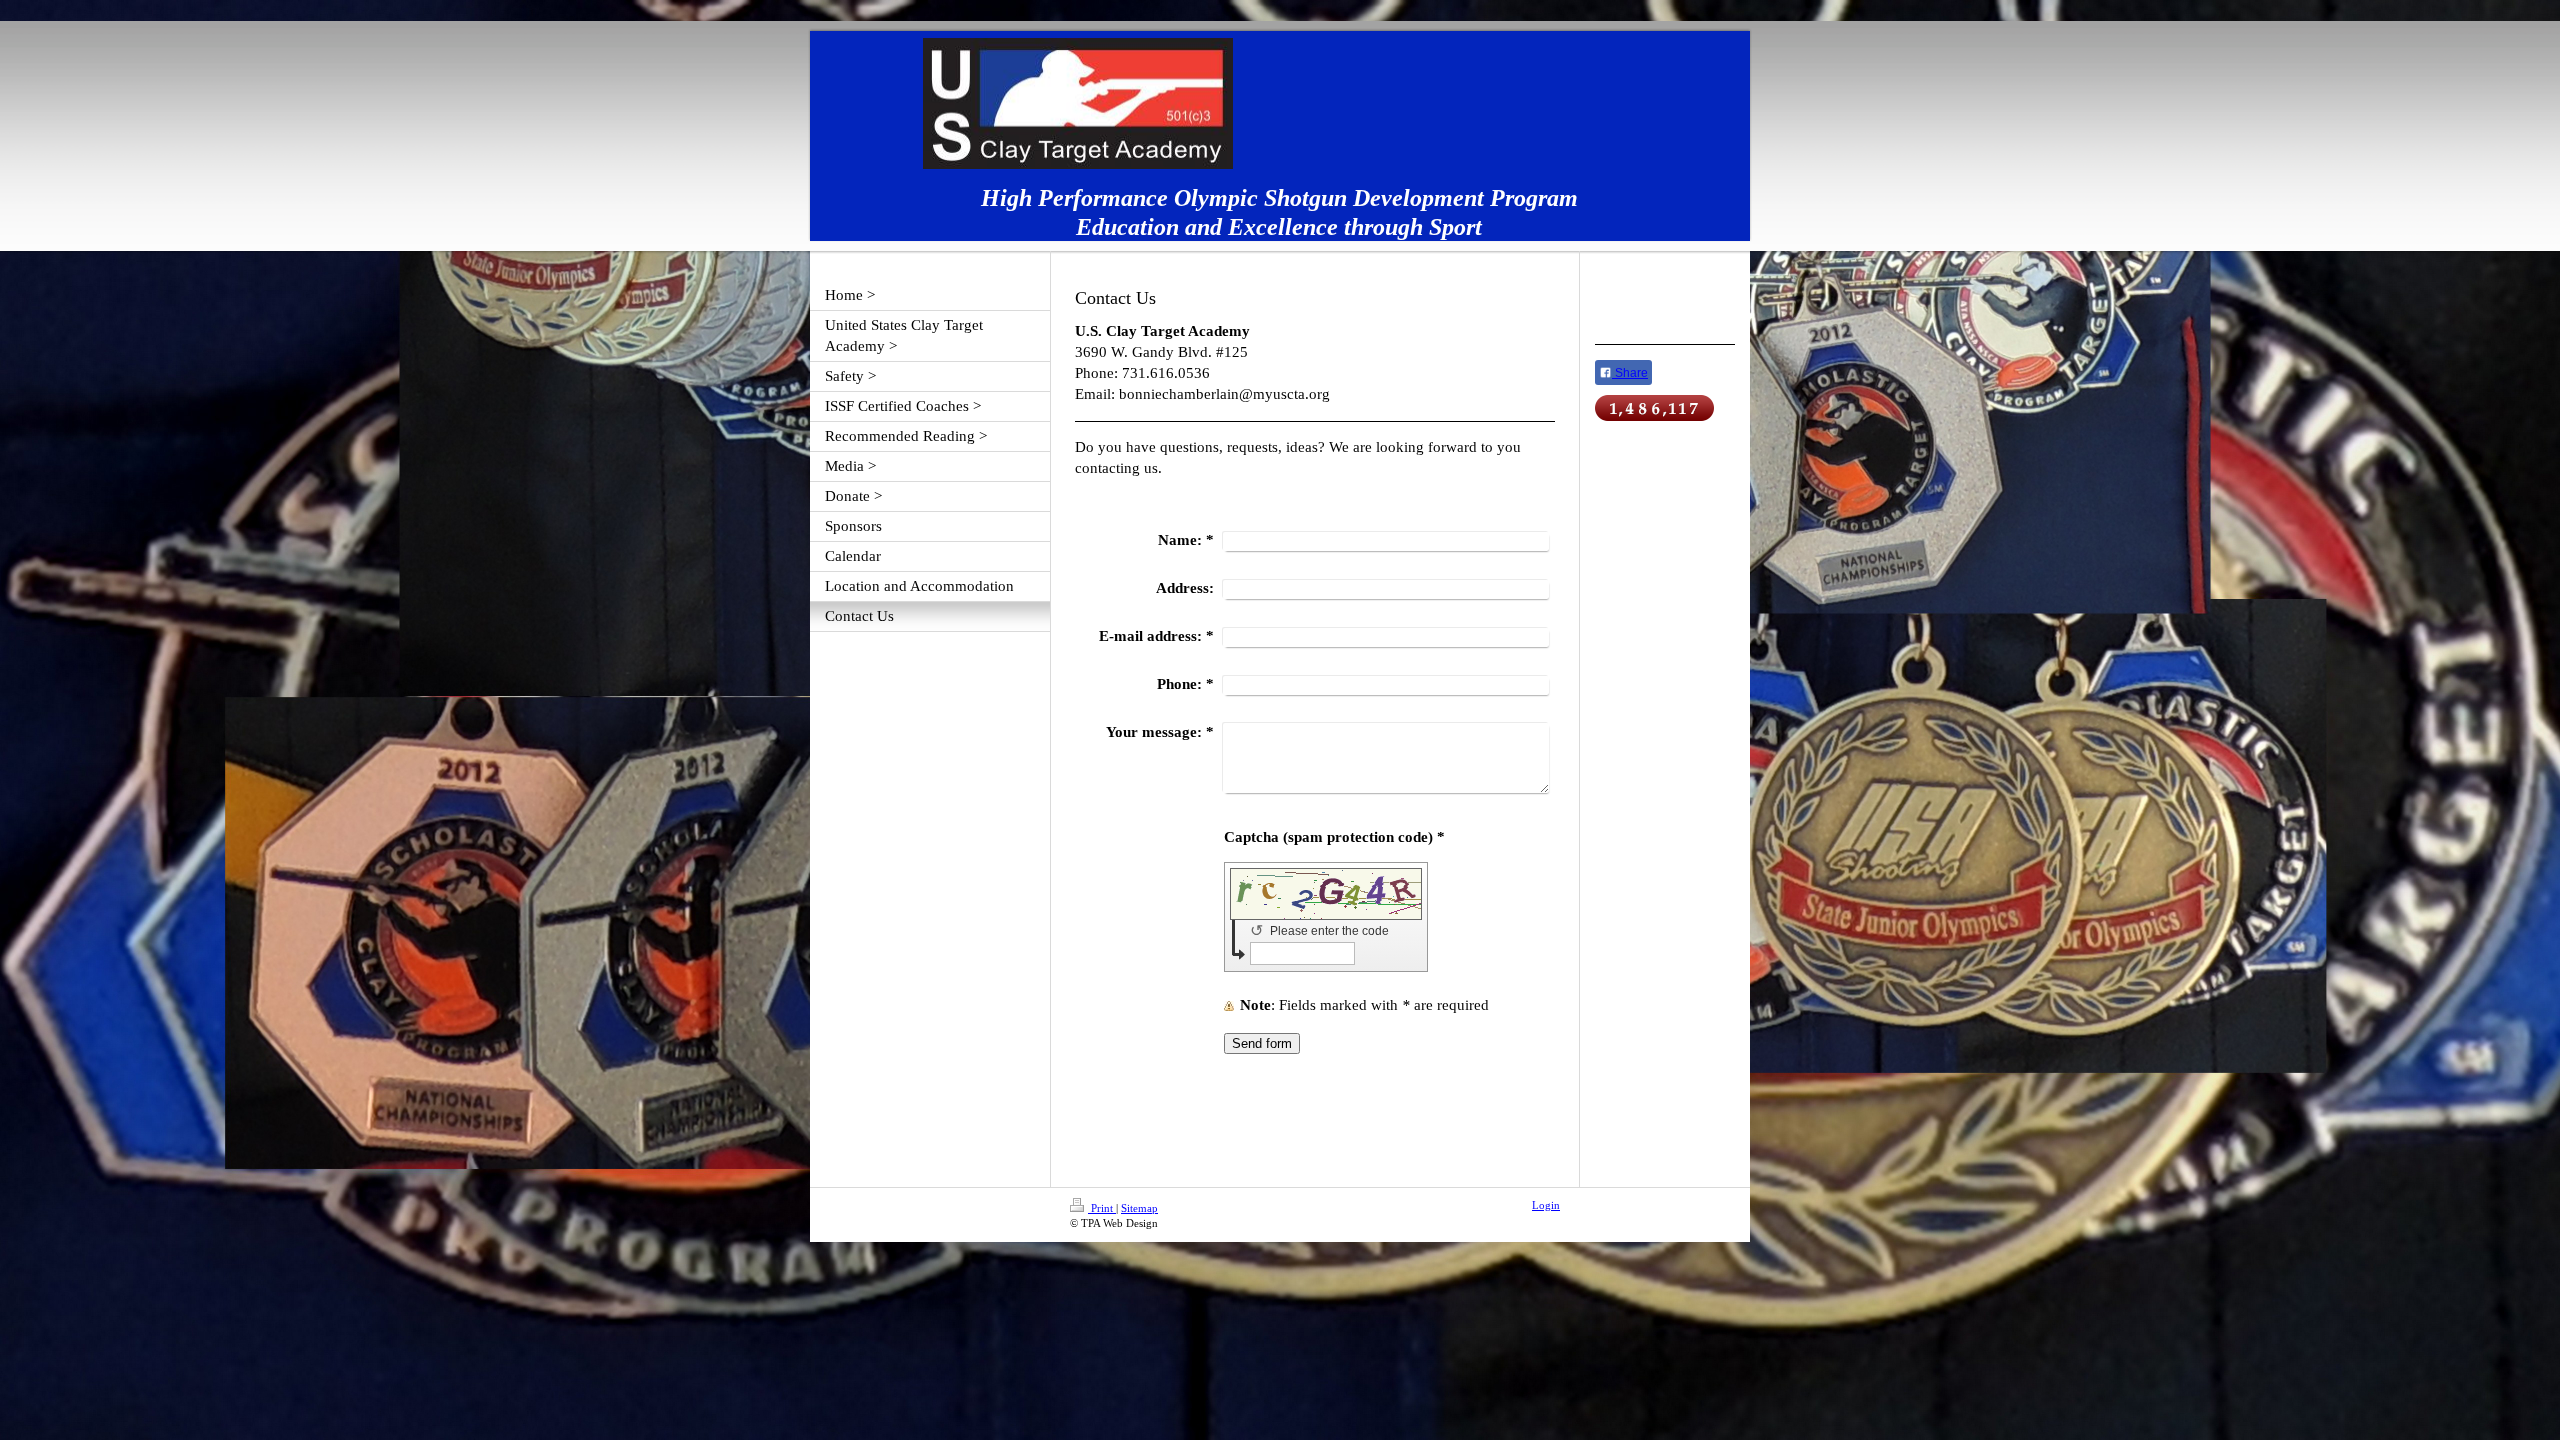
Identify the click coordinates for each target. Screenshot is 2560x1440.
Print (1102, 1208)
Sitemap (1139, 1208)
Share (1630, 373)
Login (1546, 1205)
